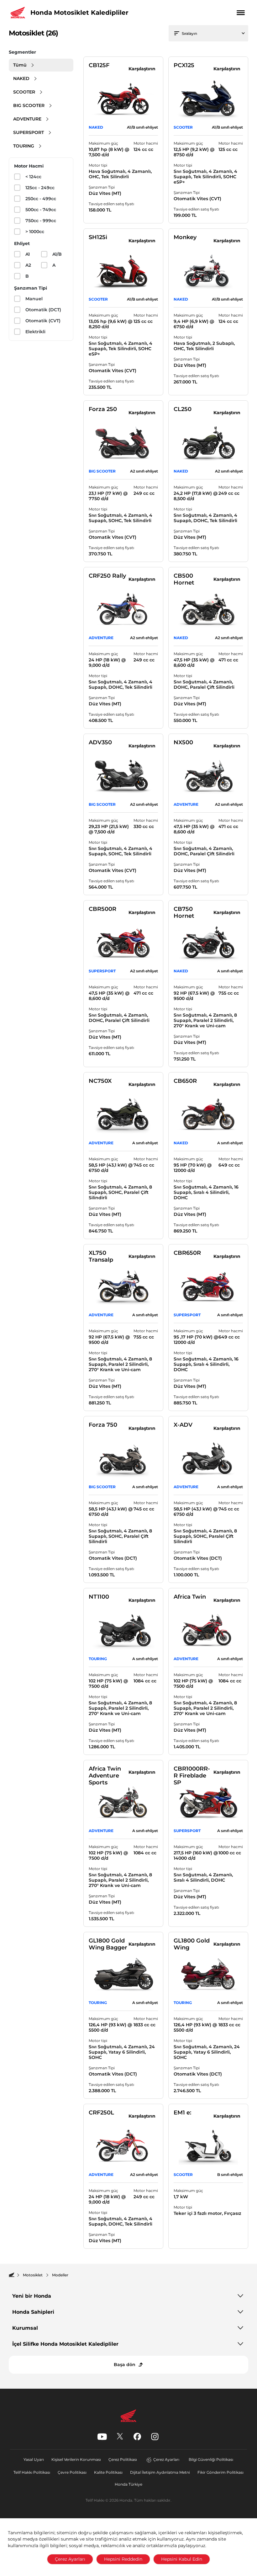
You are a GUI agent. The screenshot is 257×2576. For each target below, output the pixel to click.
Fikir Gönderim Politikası (220, 2472)
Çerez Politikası (123, 2459)
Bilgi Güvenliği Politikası (211, 2459)
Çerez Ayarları (166, 2459)
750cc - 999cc (41, 221)
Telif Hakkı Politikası (32, 2472)
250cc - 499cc (41, 199)
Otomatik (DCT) (43, 310)
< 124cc (33, 177)
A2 (28, 265)
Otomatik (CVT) (43, 321)
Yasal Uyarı (34, 2459)
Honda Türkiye (128, 2484)
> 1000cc (35, 232)
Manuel (34, 299)
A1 (28, 254)
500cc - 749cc (41, 210)
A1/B (57, 254)
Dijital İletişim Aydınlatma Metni (160, 2472)
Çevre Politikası (72, 2472)
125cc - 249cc (40, 188)
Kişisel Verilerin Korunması (76, 2459)
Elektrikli (35, 332)
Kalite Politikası (108, 2472)
